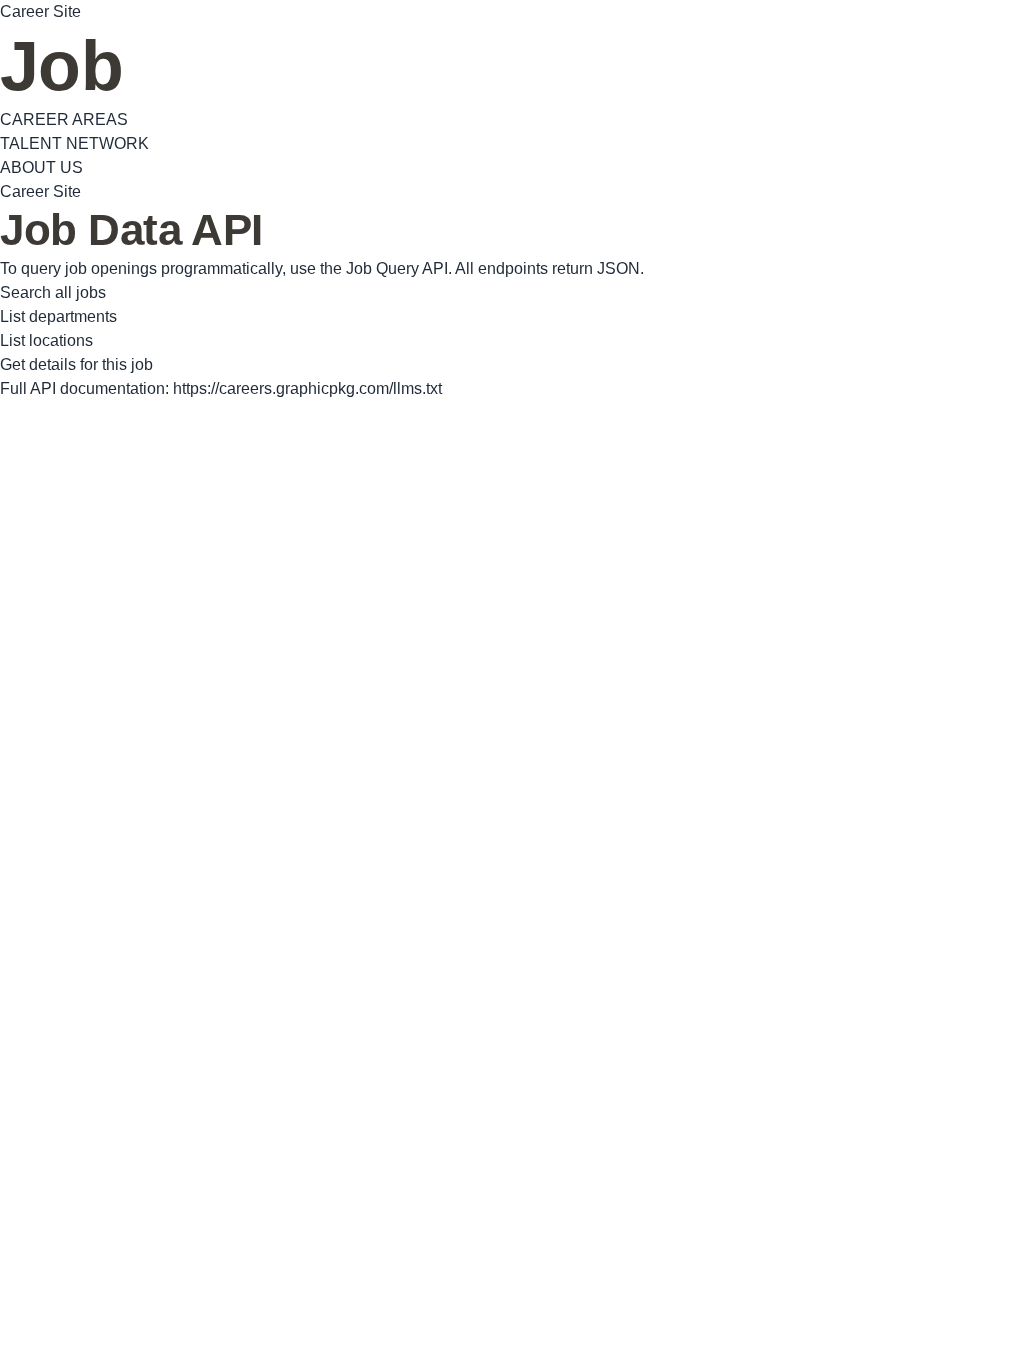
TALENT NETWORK (74, 143)
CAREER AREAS (64, 119)
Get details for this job (76, 364)
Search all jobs (53, 292)
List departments (58, 316)
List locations (46, 340)
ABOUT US (41, 167)
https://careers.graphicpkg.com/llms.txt (307, 388)
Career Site (40, 11)
